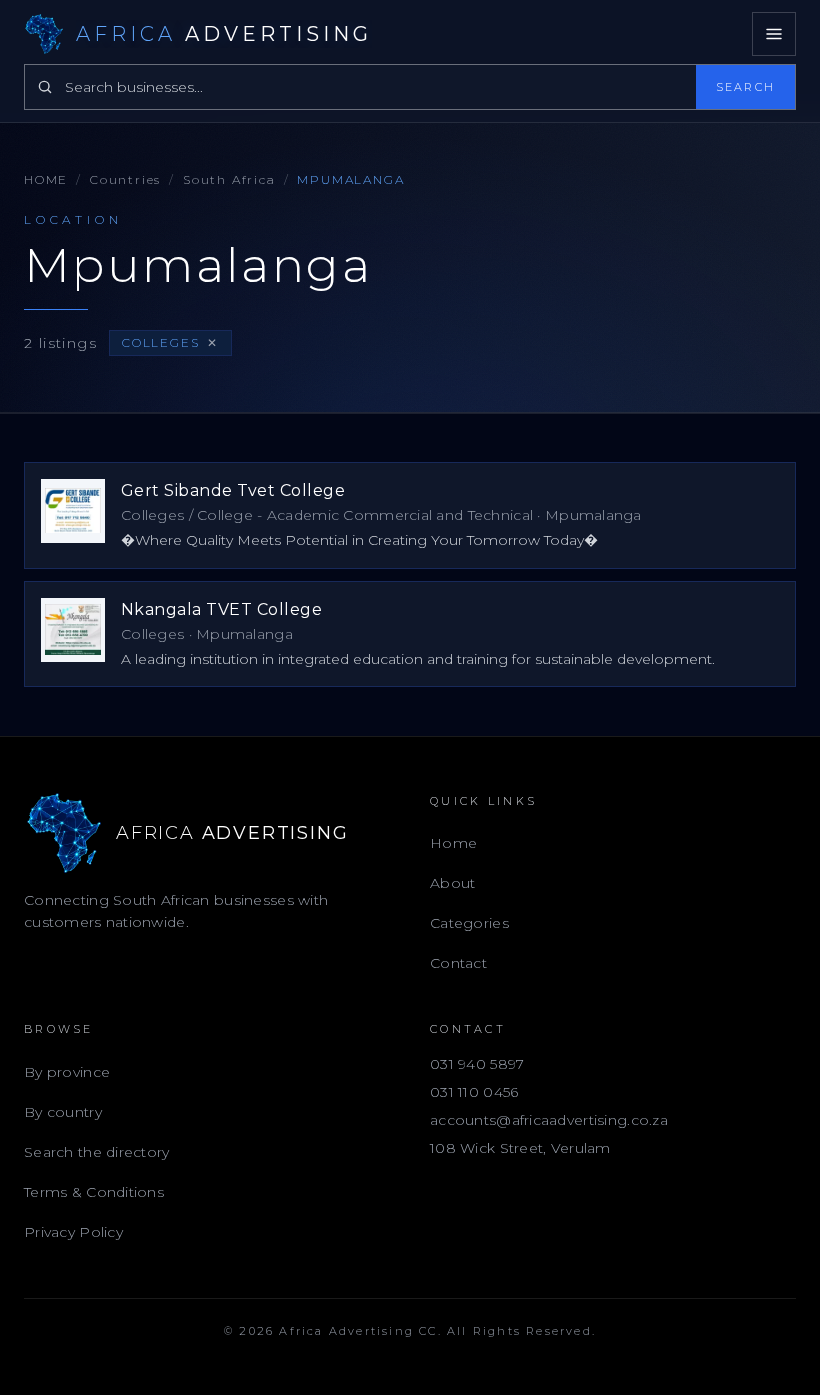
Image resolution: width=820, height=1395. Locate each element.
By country (63, 1112)
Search (745, 87)
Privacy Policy (73, 1232)
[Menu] (774, 34)
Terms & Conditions (94, 1192)
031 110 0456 (474, 1092)
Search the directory (97, 1152)
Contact (458, 963)
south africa (229, 179)
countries (125, 179)
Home (46, 179)
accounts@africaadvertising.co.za (549, 1120)
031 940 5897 (477, 1064)
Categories (469, 923)
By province (67, 1072)
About (452, 883)
